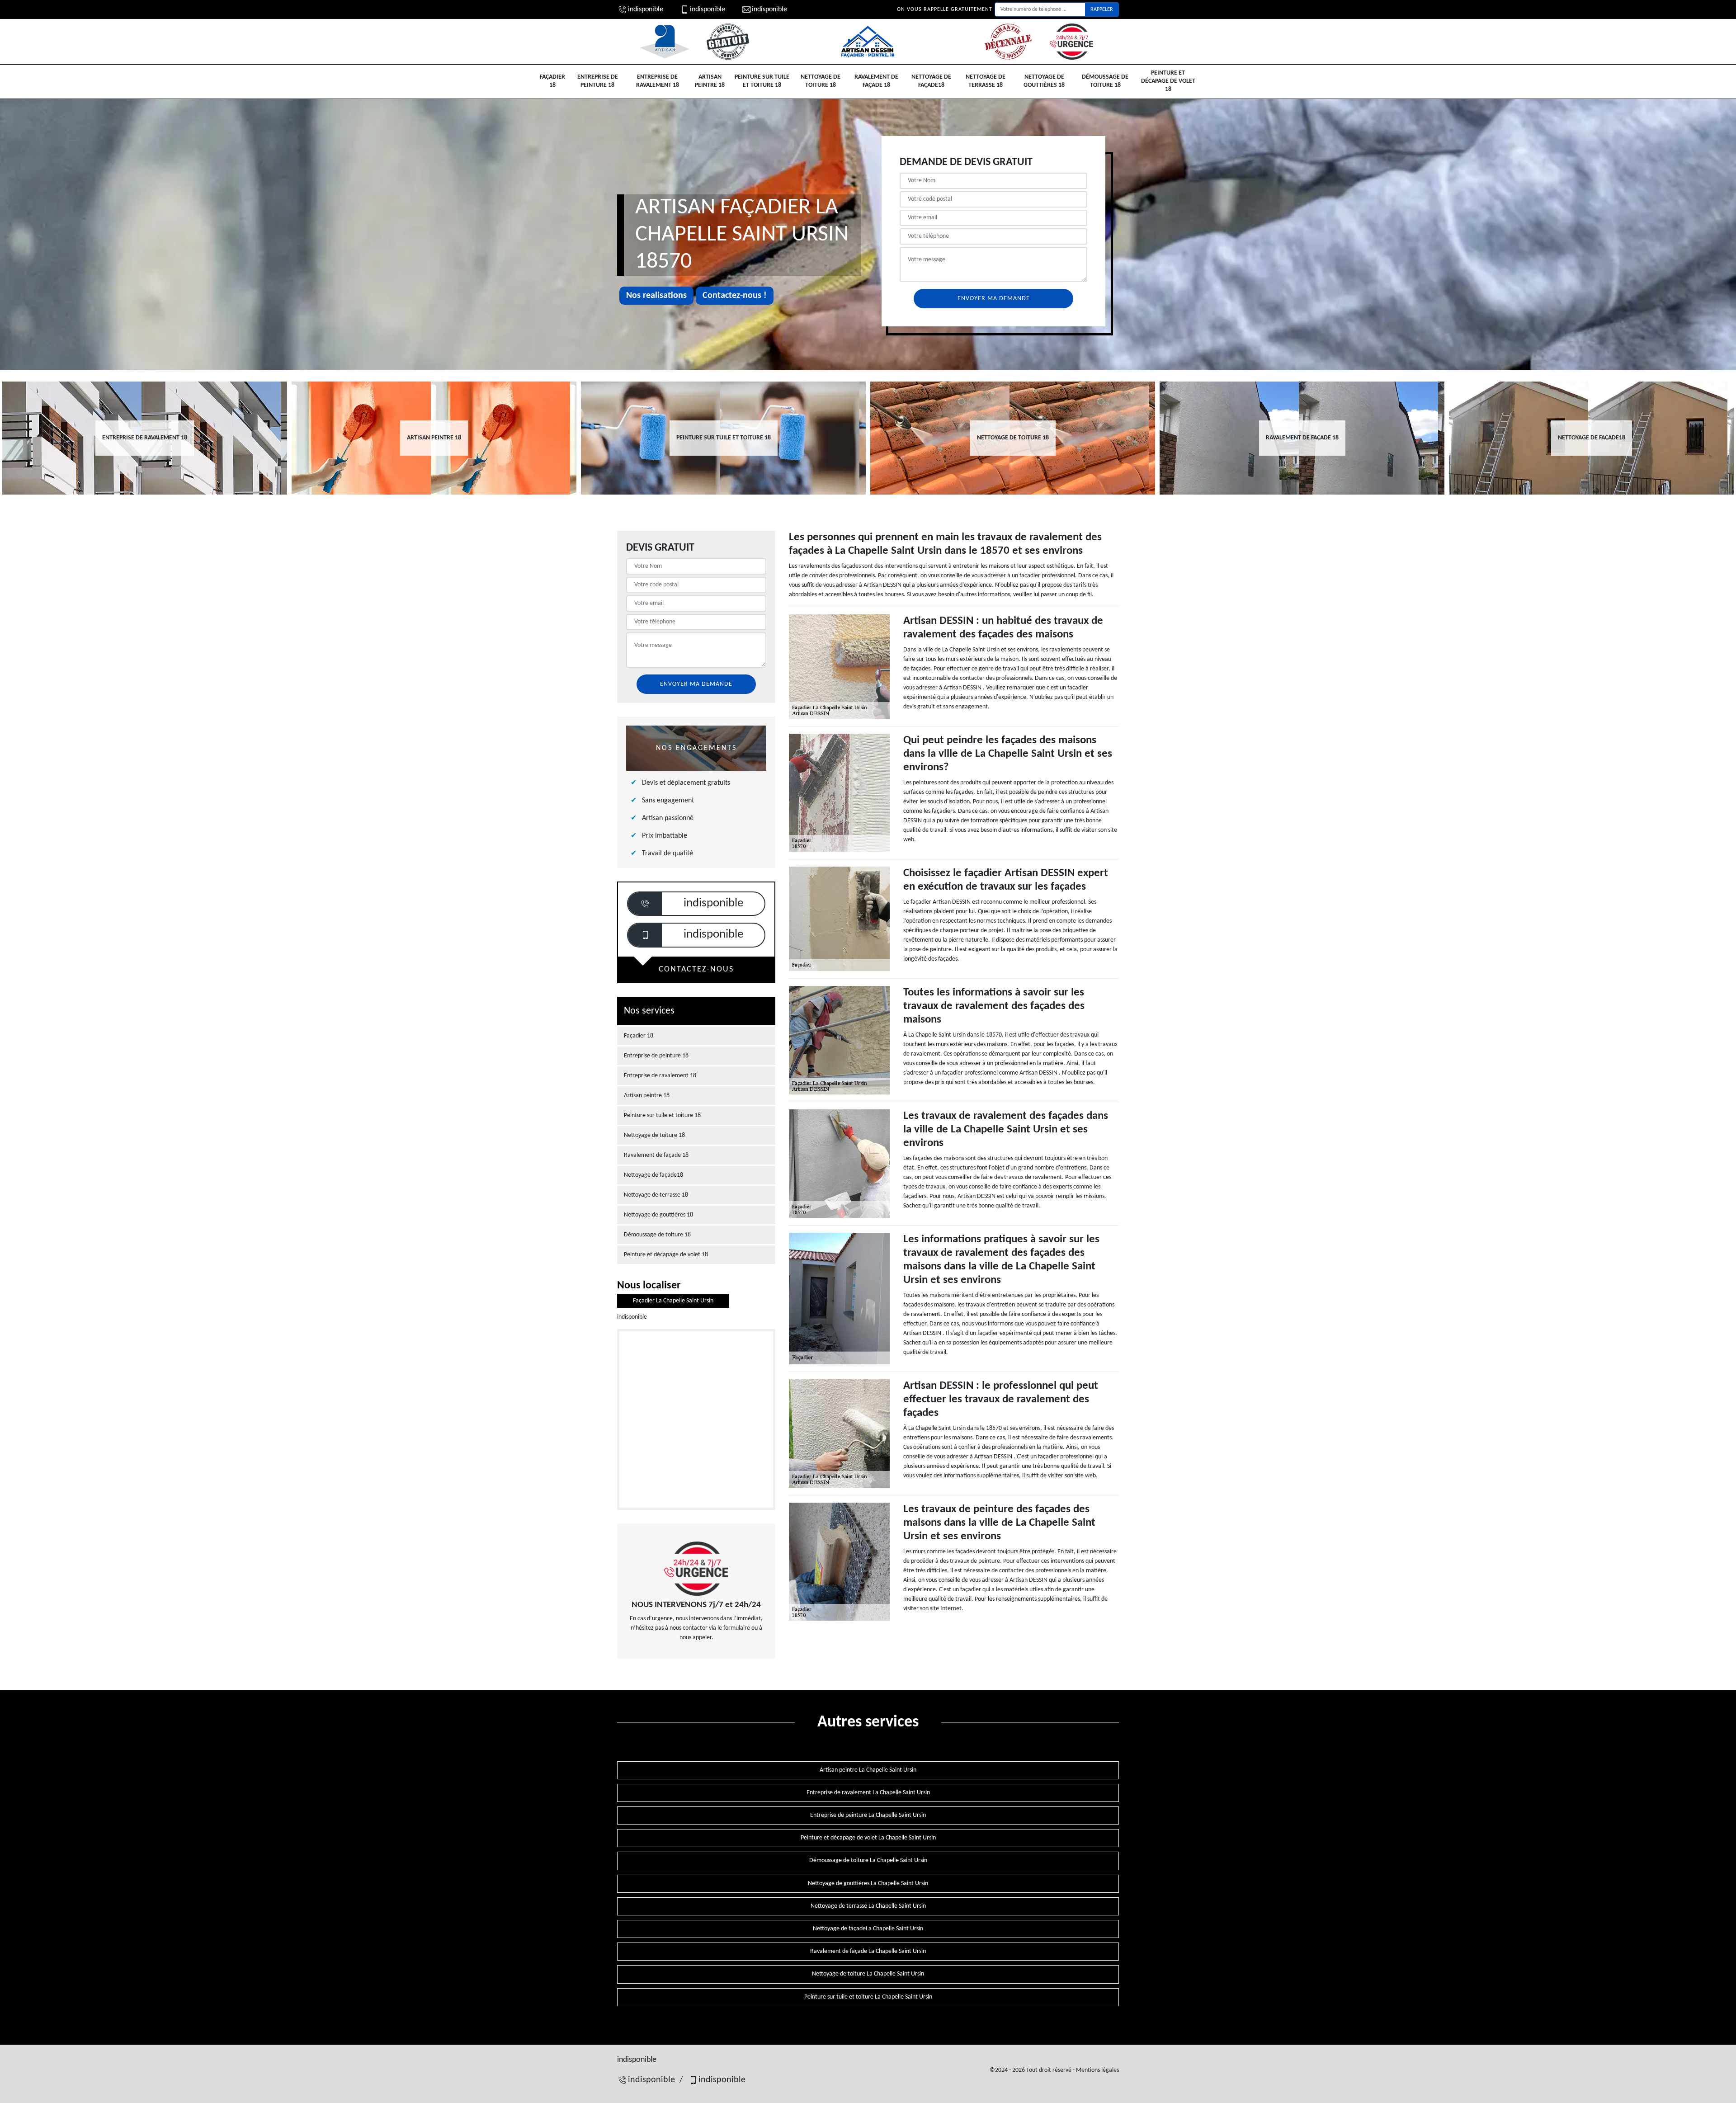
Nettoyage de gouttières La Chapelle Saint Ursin (868, 1884)
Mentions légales (1097, 2070)
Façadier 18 (552, 81)
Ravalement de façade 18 (876, 81)
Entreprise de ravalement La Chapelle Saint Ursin (868, 1793)
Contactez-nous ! (735, 296)
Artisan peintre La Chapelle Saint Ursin (868, 1770)
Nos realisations (656, 296)
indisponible (646, 9)
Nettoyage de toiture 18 (821, 81)
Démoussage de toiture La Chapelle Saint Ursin (868, 1860)
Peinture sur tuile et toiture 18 (762, 81)
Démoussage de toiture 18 (1105, 81)
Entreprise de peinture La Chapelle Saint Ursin (868, 1815)
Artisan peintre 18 (710, 81)
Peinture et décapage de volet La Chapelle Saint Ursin (868, 1838)
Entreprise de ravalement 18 (658, 81)
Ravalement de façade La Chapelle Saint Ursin (868, 1951)
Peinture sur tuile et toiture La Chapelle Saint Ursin (868, 1997)
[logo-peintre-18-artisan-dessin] (868, 42)
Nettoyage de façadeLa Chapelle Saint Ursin (868, 1929)
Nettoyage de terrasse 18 (986, 81)
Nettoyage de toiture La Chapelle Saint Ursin (868, 1974)
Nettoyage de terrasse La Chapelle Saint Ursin (868, 1906)
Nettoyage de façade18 (931, 81)
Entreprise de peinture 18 (598, 81)
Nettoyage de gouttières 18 (1044, 81)
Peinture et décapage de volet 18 (1168, 81)
